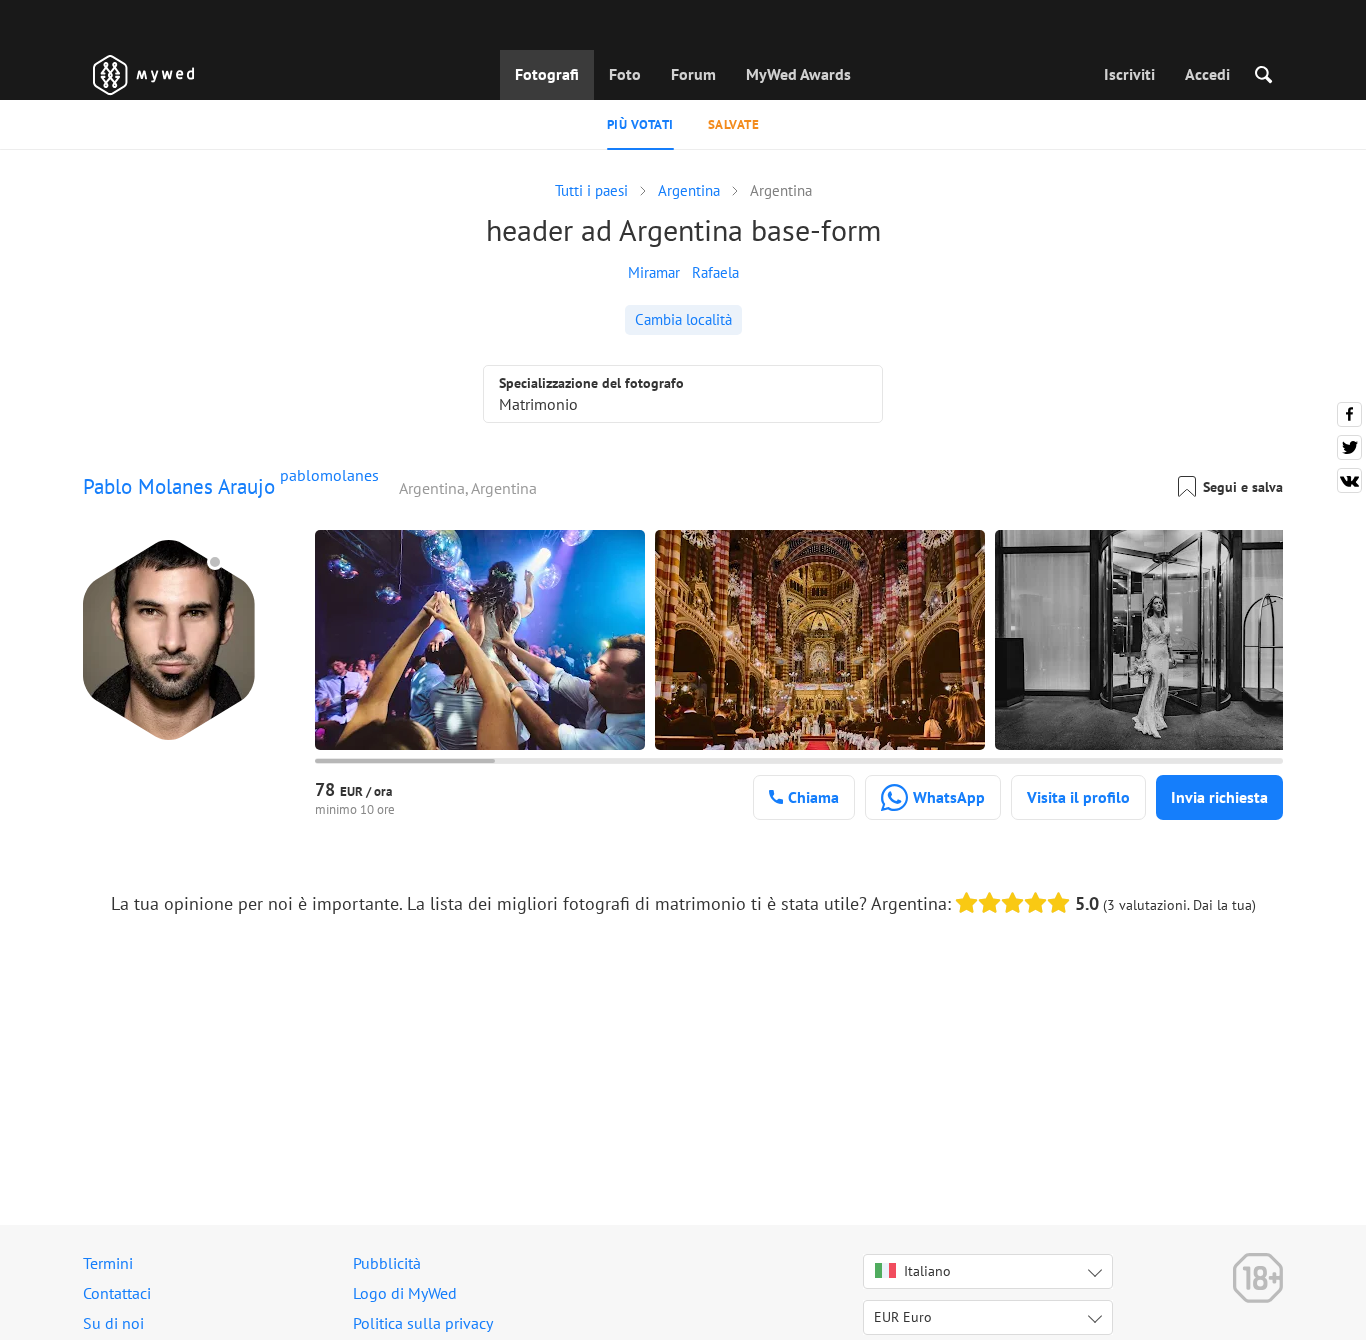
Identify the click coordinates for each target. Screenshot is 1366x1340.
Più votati (640, 124)
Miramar (654, 272)
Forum (693, 74)
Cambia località (683, 319)
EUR (903, 1317)
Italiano (927, 1271)
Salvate (734, 124)
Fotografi (547, 74)
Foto (625, 74)
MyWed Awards (798, 74)
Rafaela (715, 272)
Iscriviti (1129, 74)
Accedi (1207, 74)
